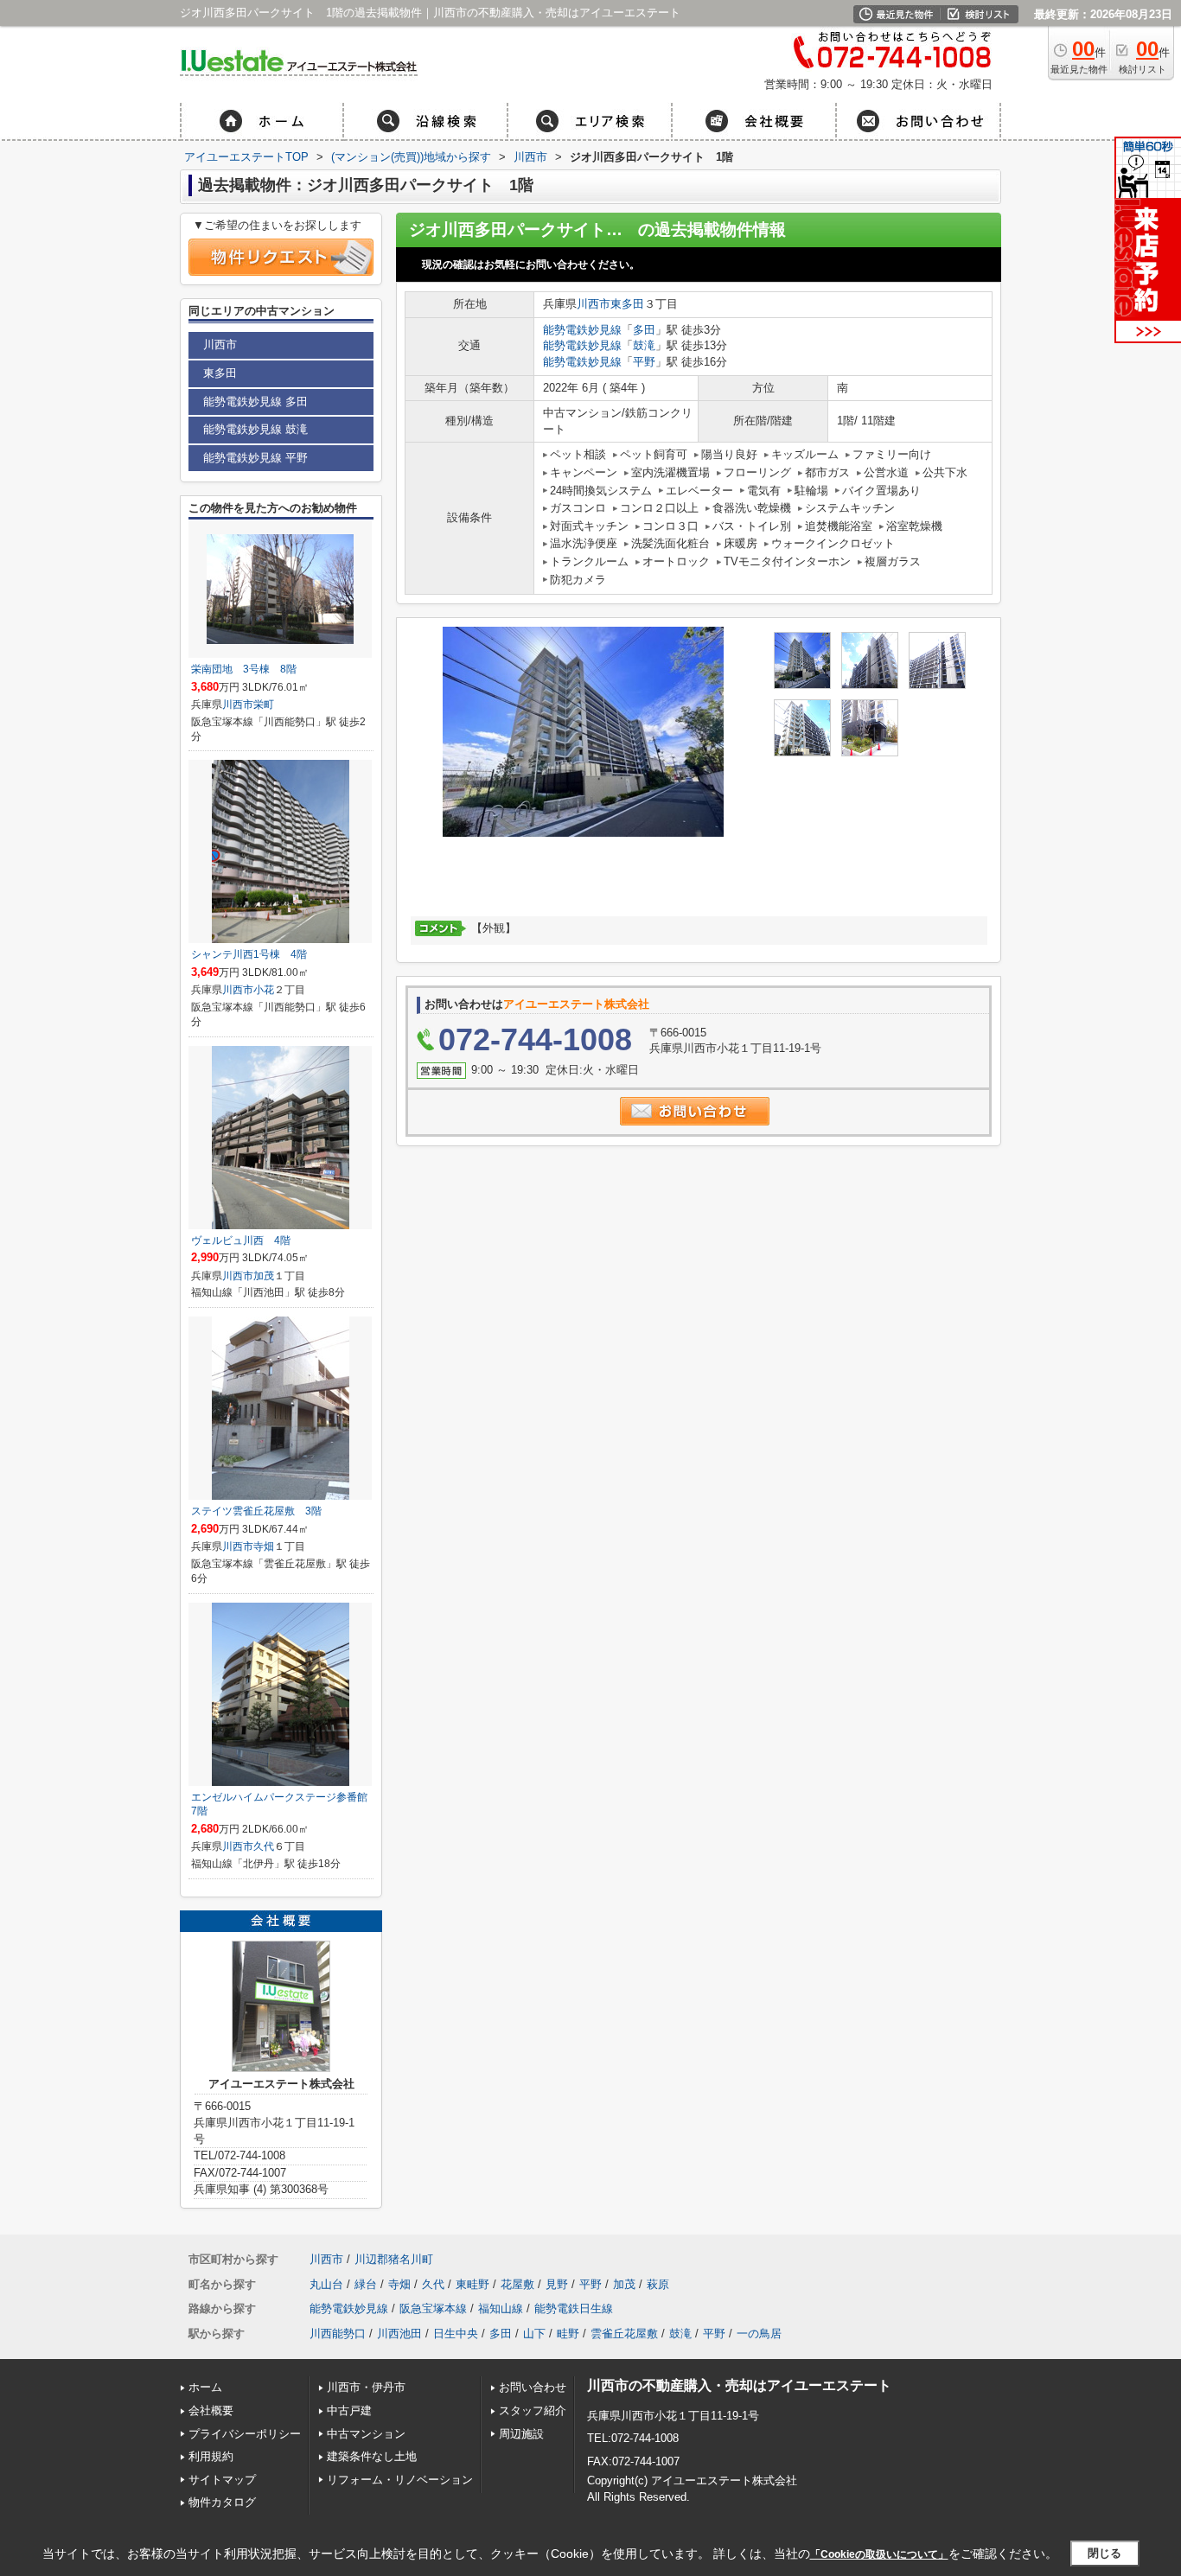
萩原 (658, 2284)
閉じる (1104, 2553)
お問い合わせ (533, 2387)
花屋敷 (517, 2284)
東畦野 (472, 2284)
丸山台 (326, 2284)
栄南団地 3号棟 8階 (244, 669)
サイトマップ (222, 2480)
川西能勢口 (338, 2334)
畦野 (568, 2334)
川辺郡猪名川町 (394, 2259)
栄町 (264, 705)
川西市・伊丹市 (366, 2387)
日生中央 (456, 2334)
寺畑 (264, 1546)
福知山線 (501, 2308)
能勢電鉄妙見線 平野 (255, 458)
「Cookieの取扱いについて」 (879, 2554)
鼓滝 (644, 345)
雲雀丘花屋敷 (624, 2334)
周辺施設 (521, 2434)
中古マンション (366, 2434)
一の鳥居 (759, 2334)
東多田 (627, 304)
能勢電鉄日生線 (574, 2308)
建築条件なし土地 (372, 2456)
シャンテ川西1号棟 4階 (249, 954)
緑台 (366, 2284)
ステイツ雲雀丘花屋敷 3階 (256, 1511)
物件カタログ (222, 2502)
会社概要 (211, 2410)
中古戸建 (349, 2410)
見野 (557, 2284)
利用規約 (211, 2456)
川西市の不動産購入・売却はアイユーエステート (739, 2385)
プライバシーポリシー (245, 2434)
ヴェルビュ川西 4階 (241, 1240)
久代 (264, 1846)
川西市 (594, 304)
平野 (644, 362)
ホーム (205, 2387)
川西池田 (399, 2334)
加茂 (264, 1276)
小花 (264, 990)
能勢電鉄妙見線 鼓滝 (255, 429)
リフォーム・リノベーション (400, 2480)
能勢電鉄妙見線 (582, 330)
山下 (534, 2334)
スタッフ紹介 (533, 2410)
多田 (644, 330)
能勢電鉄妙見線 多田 (255, 402)
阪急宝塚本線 (433, 2308)
